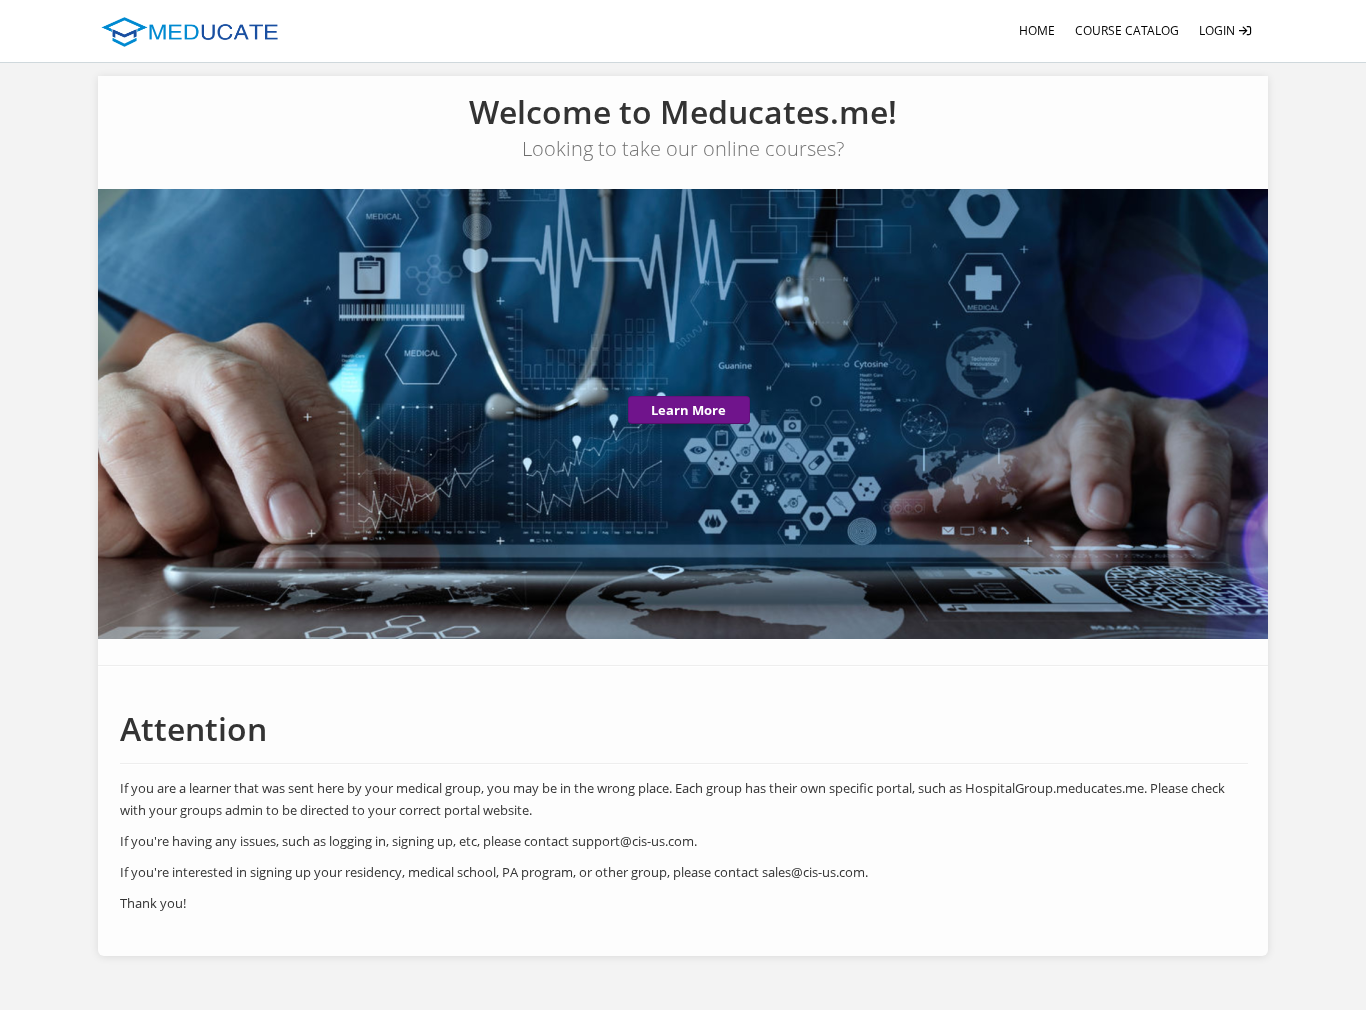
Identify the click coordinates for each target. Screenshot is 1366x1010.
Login (1218, 30)
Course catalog (1127, 30)
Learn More (688, 410)
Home (1037, 30)
